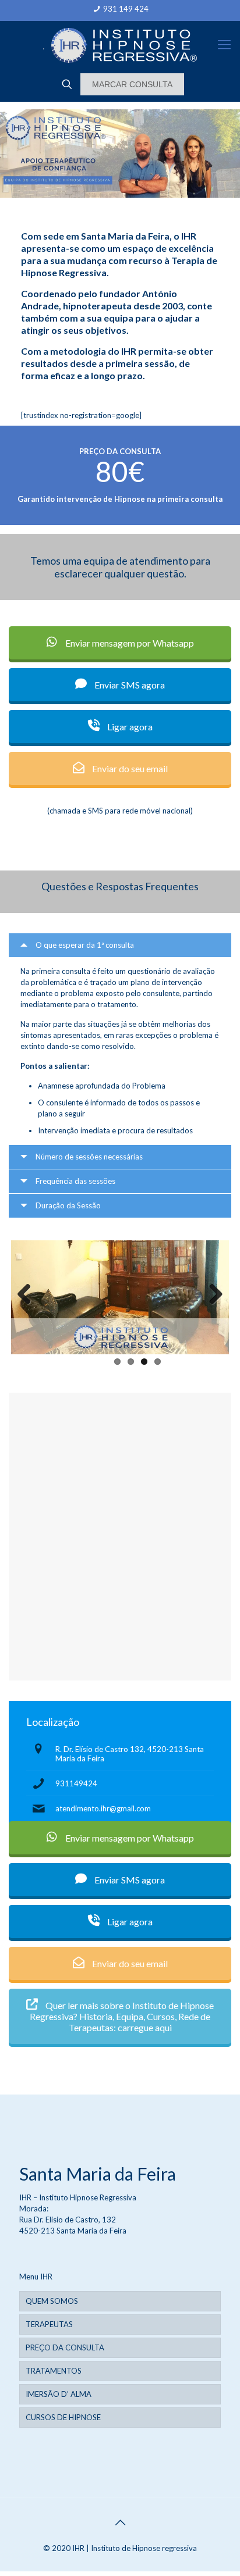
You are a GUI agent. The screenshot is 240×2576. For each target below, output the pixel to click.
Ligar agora (129, 727)
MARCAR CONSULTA (132, 84)
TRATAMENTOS (54, 2371)
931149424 (76, 1783)
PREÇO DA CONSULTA (65, 2347)
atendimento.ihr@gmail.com (103, 1808)
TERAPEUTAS (49, 2324)
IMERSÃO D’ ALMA (59, 2394)
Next (211, 1295)
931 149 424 (126, 9)
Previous (29, 1295)
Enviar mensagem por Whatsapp (129, 643)
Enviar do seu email (129, 768)
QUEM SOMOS (52, 2301)
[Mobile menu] (224, 44)
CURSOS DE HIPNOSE (63, 2417)
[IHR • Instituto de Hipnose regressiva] (120, 44)
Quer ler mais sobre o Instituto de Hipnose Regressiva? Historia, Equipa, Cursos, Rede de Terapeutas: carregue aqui (122, 2016)
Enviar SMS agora (129, 685)
